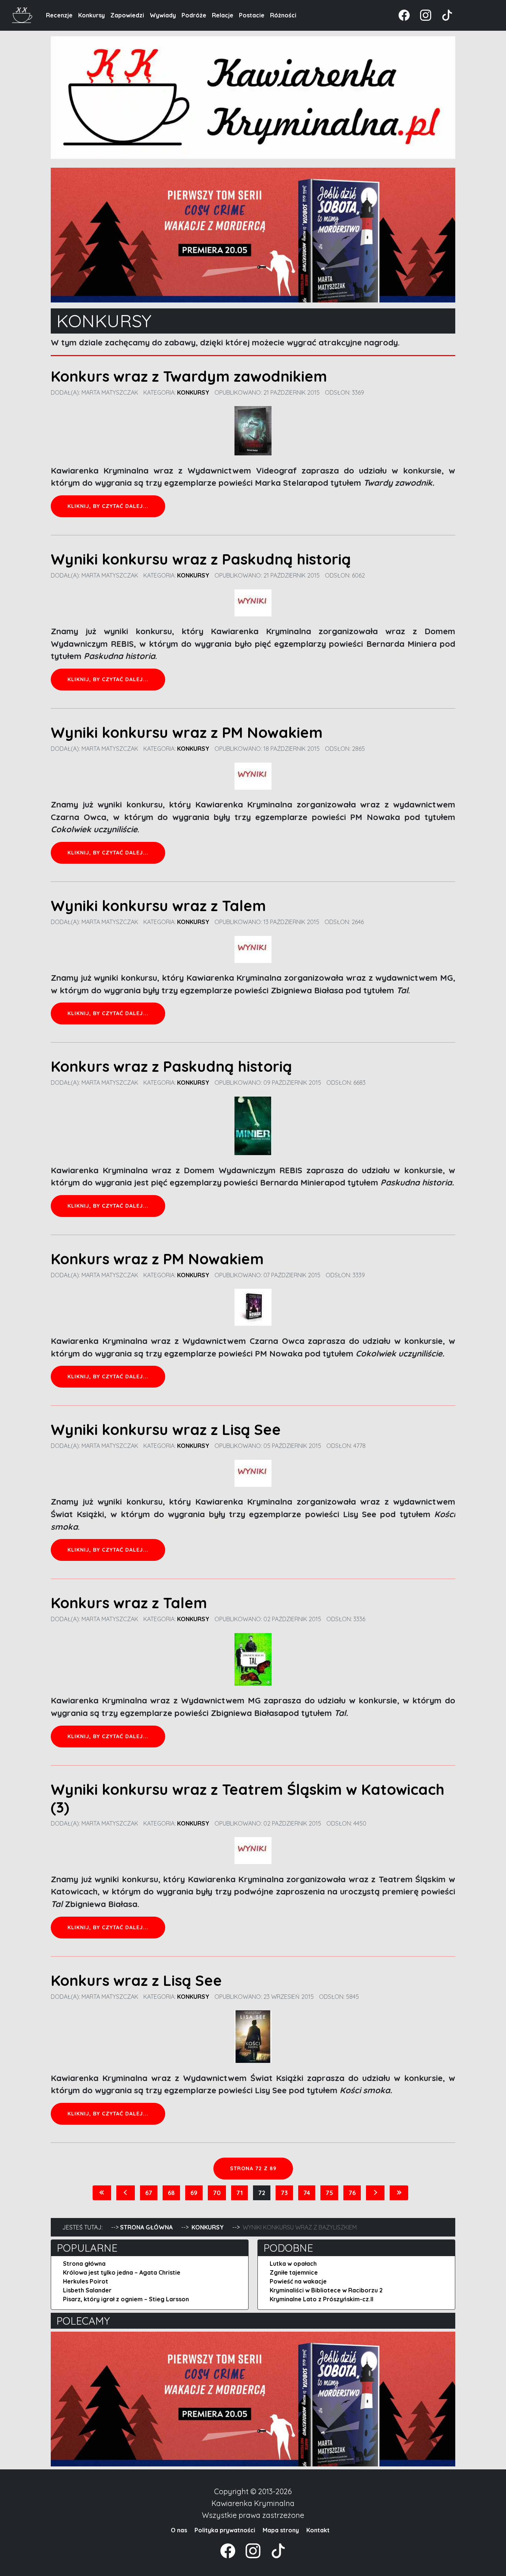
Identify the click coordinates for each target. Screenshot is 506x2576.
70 (217, 2193)
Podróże (194, 15)
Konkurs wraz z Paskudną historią (171, 1066)
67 (149, 2193)
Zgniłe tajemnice (294, 2272)
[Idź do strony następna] (375, 2193)
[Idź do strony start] (102, 2193)
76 (352, 2193)
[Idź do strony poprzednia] (126, 2193)
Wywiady (163, 15)
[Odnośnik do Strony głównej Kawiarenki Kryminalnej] (22, 14)
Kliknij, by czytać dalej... (108, 506)
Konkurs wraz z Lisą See (136, 1980)
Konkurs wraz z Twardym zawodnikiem (189, 376)
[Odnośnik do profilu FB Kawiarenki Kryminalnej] (405, 14)
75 (329, 2193)
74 (307, 2193)
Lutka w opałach (293, 2264)
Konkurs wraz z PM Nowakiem (157, 1259)
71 (239, 2193)
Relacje (223, 15)
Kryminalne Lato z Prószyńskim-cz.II (322, 2299)
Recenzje (59, 15)
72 (262, 2193)
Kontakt (318, 2530)
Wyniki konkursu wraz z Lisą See (166, 1429)
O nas (179, 2530)
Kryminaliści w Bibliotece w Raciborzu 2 (326, 2290)
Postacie (252, 15)
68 (171, 2193)
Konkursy (91, 15)
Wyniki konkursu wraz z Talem (158, 906)
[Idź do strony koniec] (399, 2193)
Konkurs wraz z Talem (129, 1603)
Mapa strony (281, 2530)
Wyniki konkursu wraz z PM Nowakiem (187, 732)
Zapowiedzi (127, 15)
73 (284, 2193)
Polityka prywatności (225, 2530)
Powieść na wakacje (298, 2281)
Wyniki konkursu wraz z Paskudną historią (201, 559)
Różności (283, 15)
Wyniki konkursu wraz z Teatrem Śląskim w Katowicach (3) (248, 1798)
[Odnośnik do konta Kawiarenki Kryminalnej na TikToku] (443, 14)
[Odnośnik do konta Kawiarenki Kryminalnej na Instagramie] (422, 14)
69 (194, 2193)
